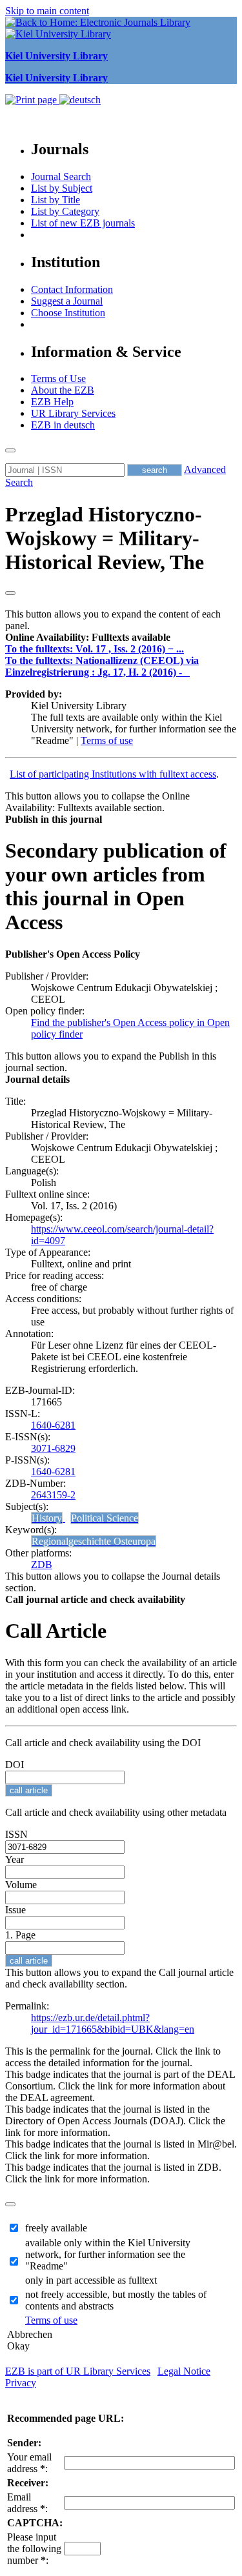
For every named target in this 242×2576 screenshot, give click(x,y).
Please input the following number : (34, 2549)
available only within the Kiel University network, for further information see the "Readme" (108, 2254)
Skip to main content (47, 11)
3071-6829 (53, 1448)
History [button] (47, 1518)
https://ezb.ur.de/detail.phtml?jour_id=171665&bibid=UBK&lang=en (113, 2023)
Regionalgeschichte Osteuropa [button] (94, 1541)
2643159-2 (53, 1495)
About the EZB (63, 390)
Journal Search (61, 176)
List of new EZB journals (83, 223)
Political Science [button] (105, 1518)
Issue (15, 1910)
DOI (15, 1765)
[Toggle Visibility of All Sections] (10, 593)
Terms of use (107, 740)
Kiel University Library (56, 56)
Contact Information (72, 289)
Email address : (27, 2503)
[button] (88, 637)
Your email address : (29, 2463)
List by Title (55, 200)
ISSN (16, 1834)
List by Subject (62, 188)
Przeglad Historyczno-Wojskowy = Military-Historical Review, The (105, 538)
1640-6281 (53, 1425)
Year (15, 1859)
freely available (56, 2228)
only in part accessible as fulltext (91, 2280)
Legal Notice (184, 2371)
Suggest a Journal (67, 301)
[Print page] (32, 100)
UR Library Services (73, 413)
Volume (21, 1885)
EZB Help (52, 402)
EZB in (63, 425)
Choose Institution (68, 313)
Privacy (21, 2383)
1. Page (20, 1935)
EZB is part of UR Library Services (78, 2371)
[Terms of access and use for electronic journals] (187, 672)
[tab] (121, 638)
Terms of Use (58, 378)
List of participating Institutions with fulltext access (113, 774)
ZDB (42, 1565)
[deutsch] (80, 100)
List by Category (65, 211)
